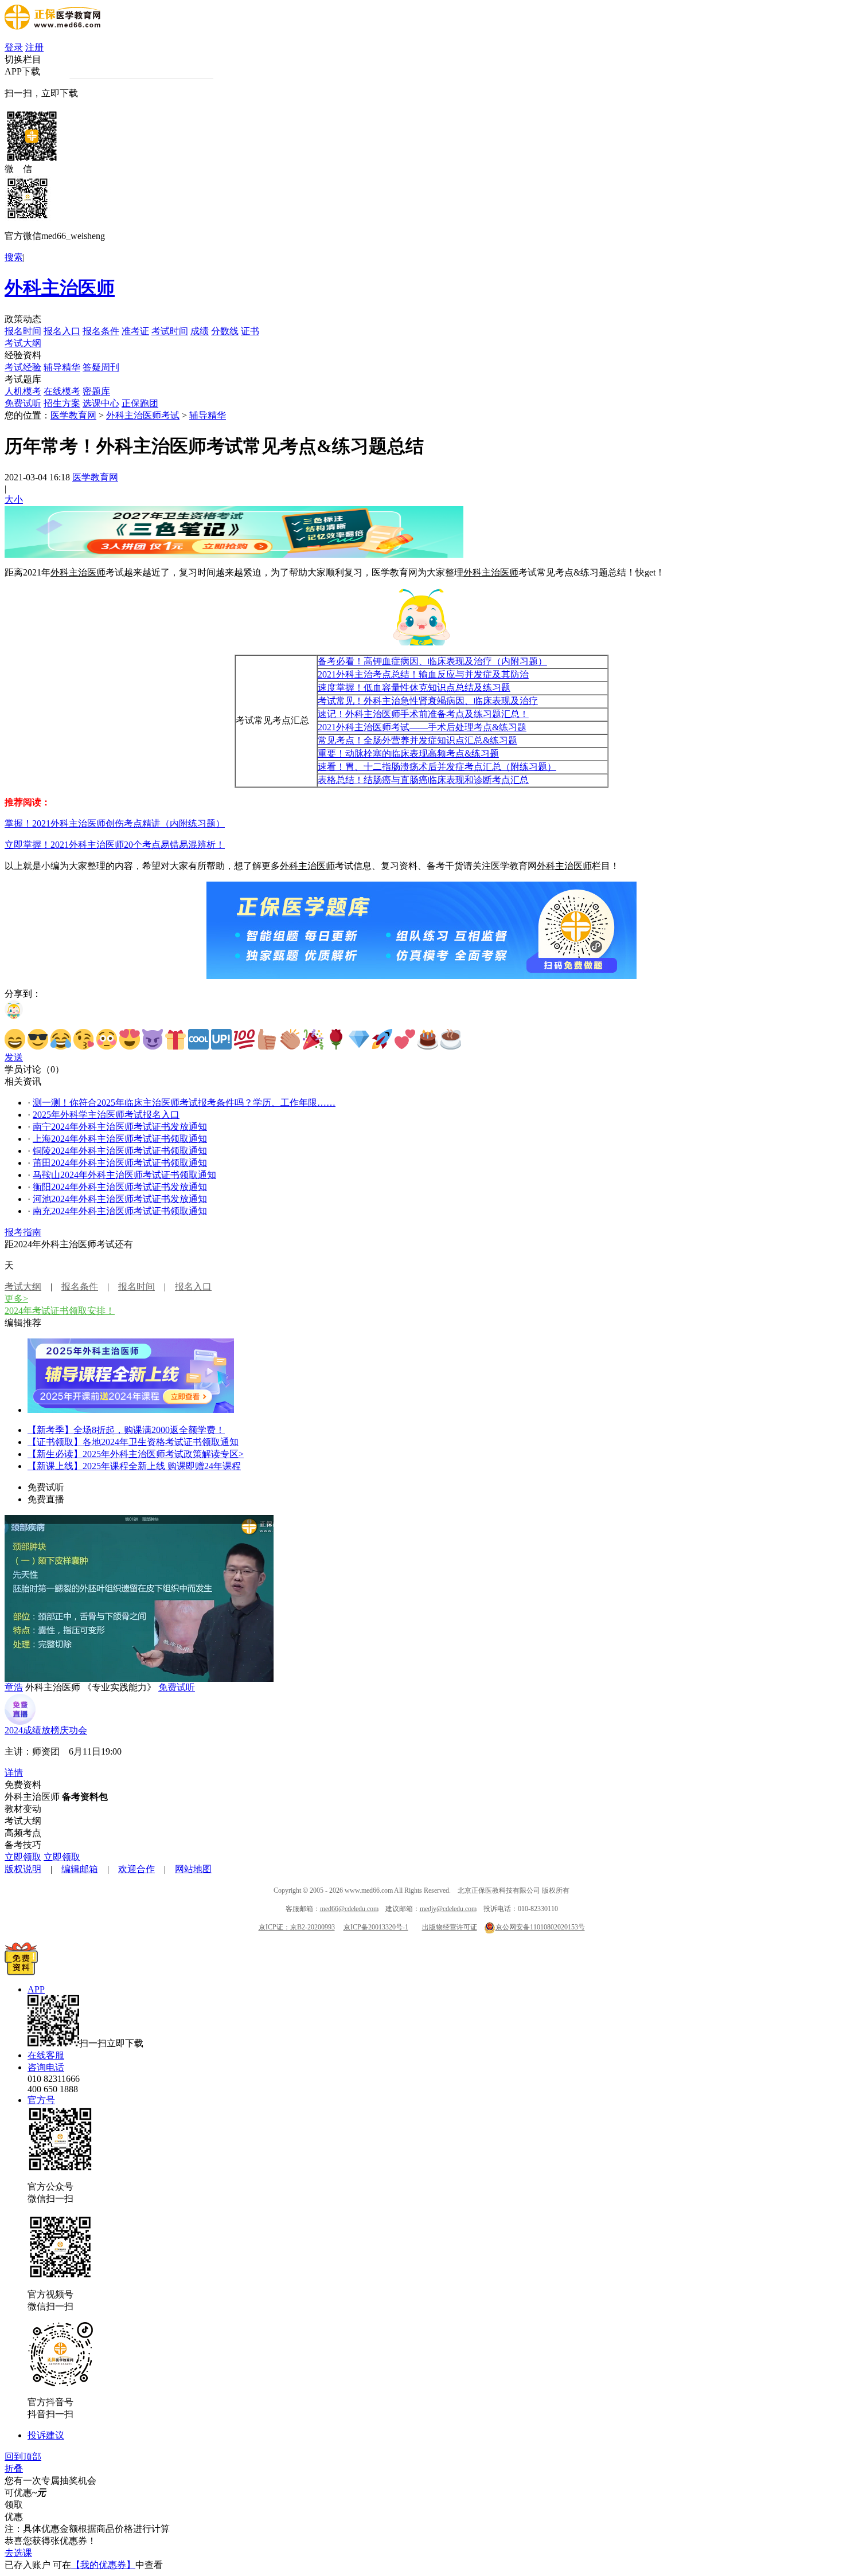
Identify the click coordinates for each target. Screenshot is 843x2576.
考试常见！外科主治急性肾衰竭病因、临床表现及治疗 (428, 701)
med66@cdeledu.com (349, 1909)
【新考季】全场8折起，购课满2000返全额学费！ (126, 1430)
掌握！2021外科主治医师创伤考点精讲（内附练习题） (115, 823)
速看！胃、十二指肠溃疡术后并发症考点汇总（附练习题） (437, 767)
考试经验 (23, 367)
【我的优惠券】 (103, 2565)
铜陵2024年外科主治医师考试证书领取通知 (120, 1151)
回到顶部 (23, 2456)
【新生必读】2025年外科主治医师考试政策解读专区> (136, 1454)
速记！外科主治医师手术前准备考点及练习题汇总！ (423, 714)
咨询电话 (46, 2067)
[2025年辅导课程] (131, 1410)
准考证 (135, 331)
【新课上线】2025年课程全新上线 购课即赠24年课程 (134, 1466)
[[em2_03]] (61, 1039)
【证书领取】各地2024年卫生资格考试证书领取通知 (133, 1442)
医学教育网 (73, 415)
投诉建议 (46, 2435)
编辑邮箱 (80, 1869)
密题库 (96, 391)
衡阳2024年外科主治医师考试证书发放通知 (120, 1187)
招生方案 (62, 403)
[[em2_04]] (84, 1039)
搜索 (14, 257)
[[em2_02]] (38, 1039)
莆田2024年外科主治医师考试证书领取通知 (120, 1163)
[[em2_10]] (221, 1039)
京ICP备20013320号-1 (376, 1927)
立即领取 (23, 1857)
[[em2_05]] (107, 1039)
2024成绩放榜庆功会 (46, 1730)
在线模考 (62, 391)
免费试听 (23, 403)
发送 (14, 1057)
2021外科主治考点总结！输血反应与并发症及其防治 (423, 674)
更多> (16, 1299)
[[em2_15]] (336, 1039)
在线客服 (46, 2055)
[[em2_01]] (15, 1039)
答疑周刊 (101, 367)
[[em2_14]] (313, 1039)
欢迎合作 (136, 1869)
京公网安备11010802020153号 (540, 1927)
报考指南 (23, 1232)
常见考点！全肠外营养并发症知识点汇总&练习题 (417, 740)
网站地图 (193, 1869)
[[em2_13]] (290, 1039)
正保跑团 (140, 403)
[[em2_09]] (198, 1039)
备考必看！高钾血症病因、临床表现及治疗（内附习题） (432, 661)
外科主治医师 (60, 288)
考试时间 (170, 331)
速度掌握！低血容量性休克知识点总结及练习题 (414, 688)
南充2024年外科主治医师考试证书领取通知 (120, 1211)
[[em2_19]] (428, 1039)
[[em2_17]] (382, 1039)
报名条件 (101, 331)
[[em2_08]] (175, 1039)
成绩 (200, 331)
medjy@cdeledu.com (448, 1909)
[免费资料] (21, 1972)
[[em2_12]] (267, 1039)
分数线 (225, 331)
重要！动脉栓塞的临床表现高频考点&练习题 (408, 753)
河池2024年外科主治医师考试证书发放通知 (120, 1199)
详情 (14, 1773)
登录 (14, 47)
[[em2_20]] (451, 1039)
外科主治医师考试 (143, 415)
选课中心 (101, 403)
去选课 (18, 2553)
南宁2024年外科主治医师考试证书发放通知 (120, 1127)
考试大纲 (23, 343)
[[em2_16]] (359, 1039)
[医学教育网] (52, 27)
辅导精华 (62, 367)
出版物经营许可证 (450, 1927)
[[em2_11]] (244, 1039)
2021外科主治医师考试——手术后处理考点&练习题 (422, 727)
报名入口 (62, 331)
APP (36, 1989)
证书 (250, 331)
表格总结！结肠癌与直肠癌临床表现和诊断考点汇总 (423, 780)
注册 (34, 47)
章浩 (14, 1687)
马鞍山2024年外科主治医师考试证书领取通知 (124, 1175)
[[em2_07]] (153, 1039)
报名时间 (23, 331)
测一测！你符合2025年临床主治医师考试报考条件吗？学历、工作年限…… (184, 1103)
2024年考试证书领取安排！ (60, 1311)
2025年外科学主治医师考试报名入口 (106, 1115)
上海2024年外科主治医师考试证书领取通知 (120, 1139)
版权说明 (23, 1869)
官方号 (41, 2100)
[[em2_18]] (405, 1039)
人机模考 (23, 391)
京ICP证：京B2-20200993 (297, 1927)
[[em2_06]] (130, 1039)
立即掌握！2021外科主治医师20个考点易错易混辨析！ (115, 845)
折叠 (14, 2469)
